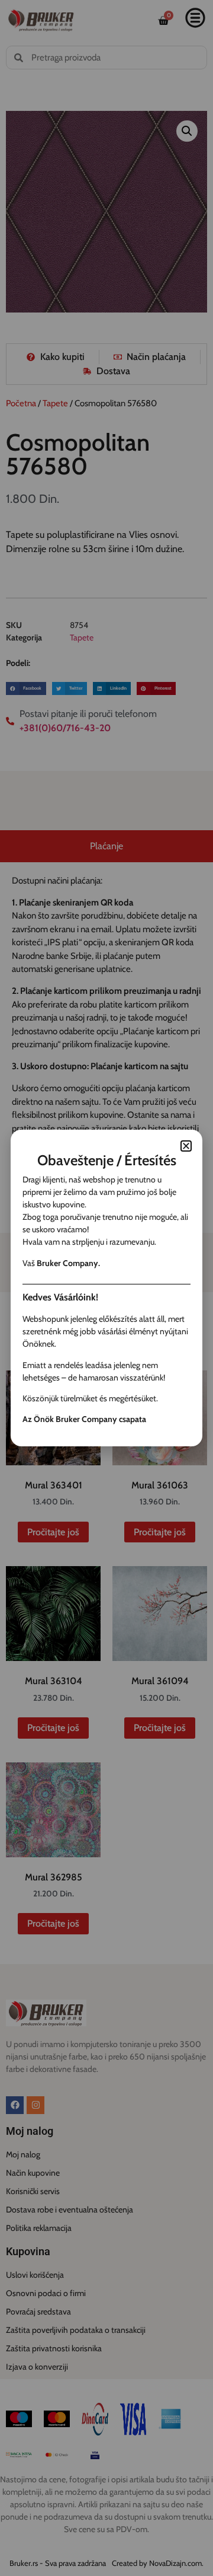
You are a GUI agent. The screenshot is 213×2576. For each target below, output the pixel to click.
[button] (186, 1146)
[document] (106, 1288)
